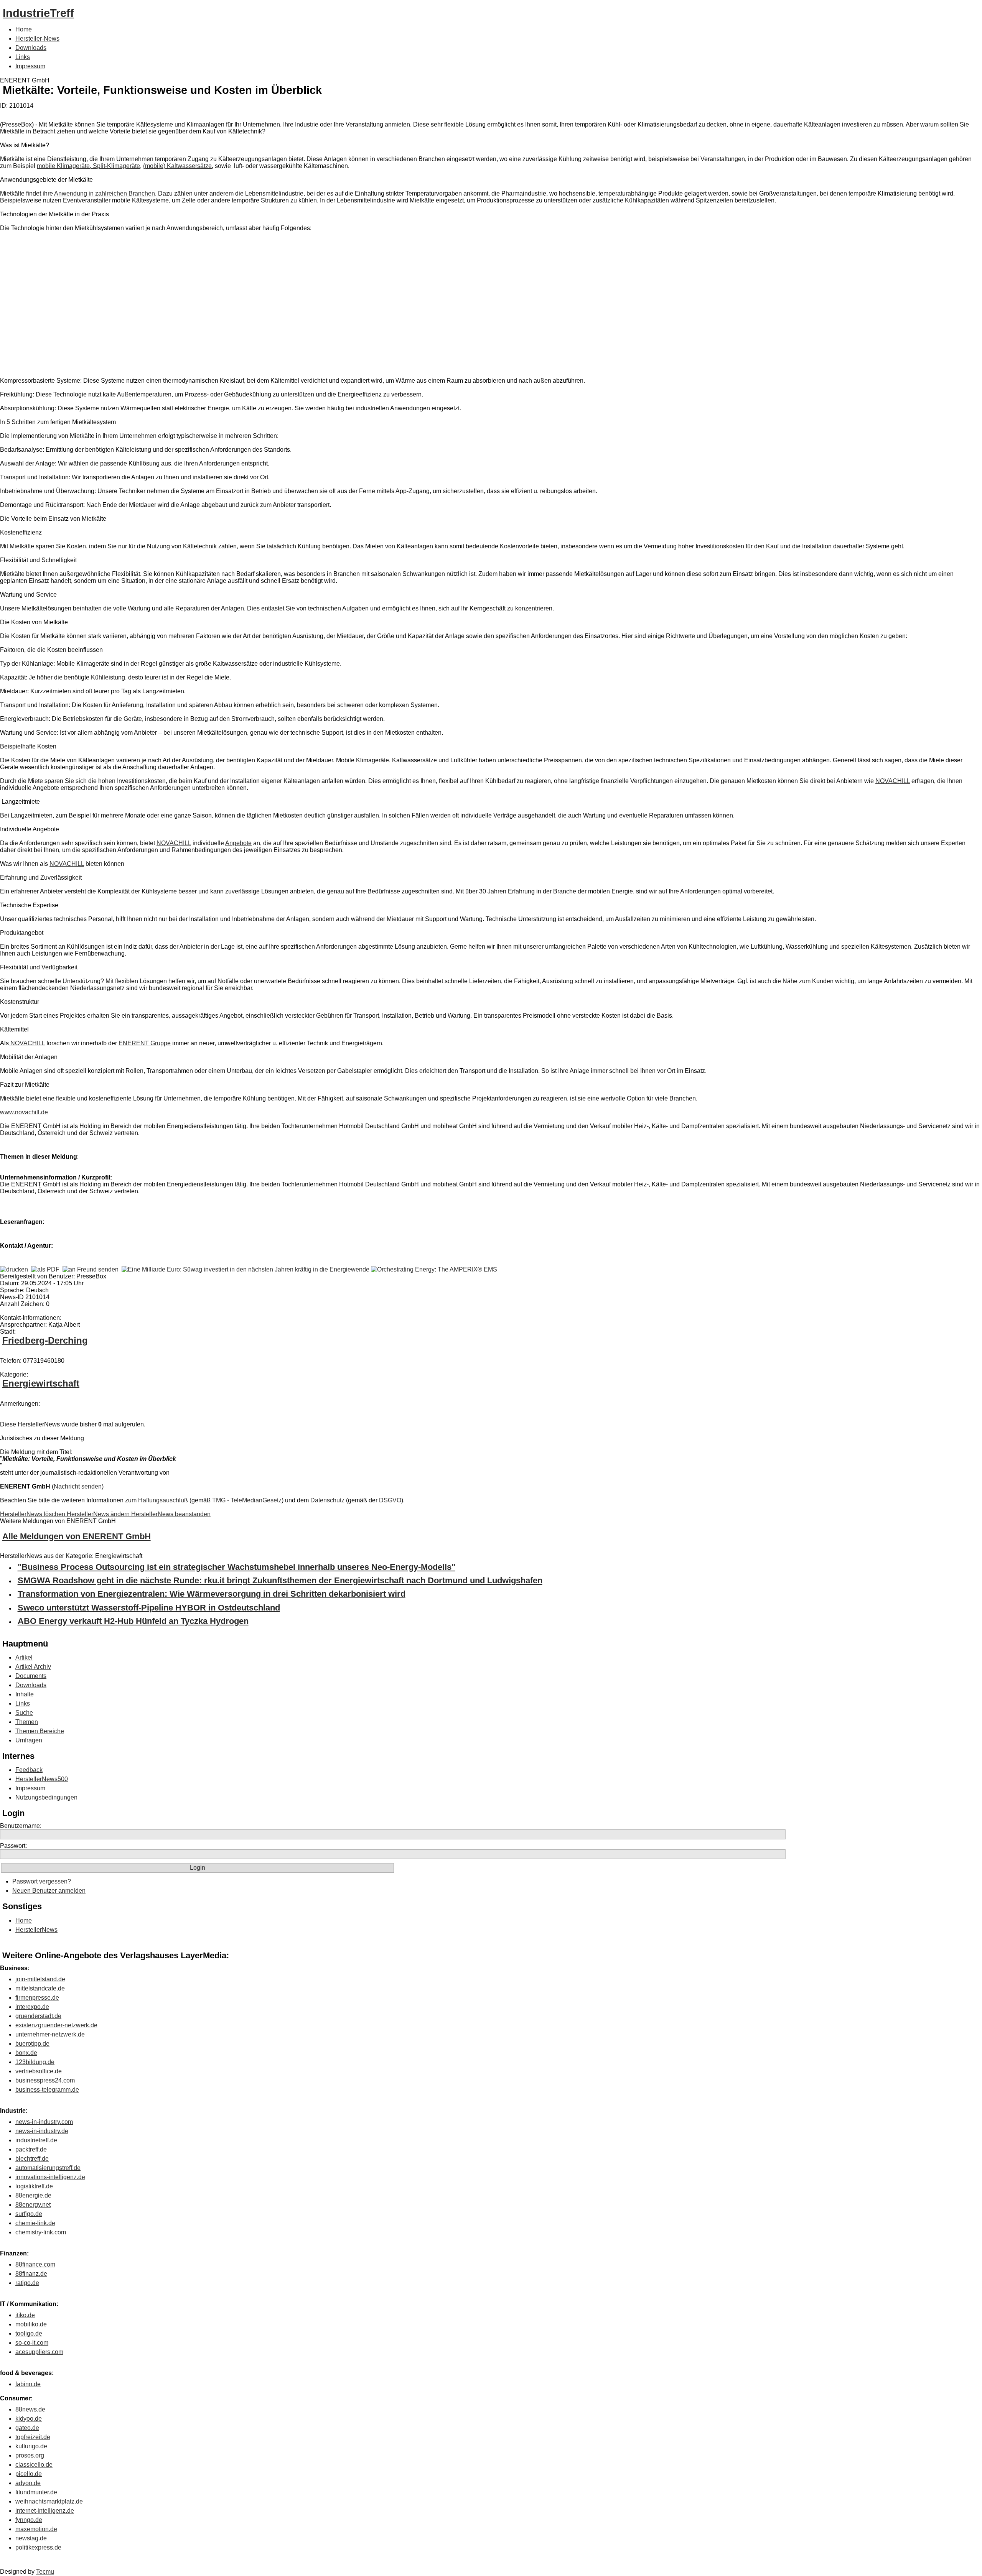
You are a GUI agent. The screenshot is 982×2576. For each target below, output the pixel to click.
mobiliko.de (31, 2324)
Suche (24, 1713)
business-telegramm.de (47, 2090)
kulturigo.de (31, 2446)
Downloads (31, 48)
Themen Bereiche (40, 1731)
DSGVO (390, 1500)
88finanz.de (31, 2274)
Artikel (24, 1657)
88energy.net (33, 2205)
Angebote (238, 843)
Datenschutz (327, 1500)
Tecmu (45, 2572)
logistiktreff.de (34, 2186)
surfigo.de (29, 2214)
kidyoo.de (29, 2419)
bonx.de (26, 2053)
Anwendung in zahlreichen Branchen (105, 193)
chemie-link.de (35, 2223)
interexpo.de (32, 2007)
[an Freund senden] (91, 1269)
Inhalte (25, 1694)
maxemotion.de (36, 2529)
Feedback (29, 1770)
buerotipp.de (32, 2044)
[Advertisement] (115, 306)
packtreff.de (31, 2149)
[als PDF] (45, 1269)
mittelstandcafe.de (40, 1988)
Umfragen (29, 1740)
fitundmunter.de (36, 2492)
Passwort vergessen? (42, 1881)
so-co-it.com (32, 2343)
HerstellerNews (36, 1930)
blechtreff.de (32, 2159)
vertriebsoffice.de (39, 2071)
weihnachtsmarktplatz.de (49, 2501)
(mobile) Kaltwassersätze (177, 166)
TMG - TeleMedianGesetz (247, 1500)
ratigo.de (27, 2283)
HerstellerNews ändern (99, 1514)
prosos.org (30, 2455)
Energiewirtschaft (41, 1383)
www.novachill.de (24, 1112)
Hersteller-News (37, 39)
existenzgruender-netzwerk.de (56, 2025)
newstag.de (31, 2538)
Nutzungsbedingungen (46, 1797)
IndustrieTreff (38, 13)
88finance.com (35, 2264)
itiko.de (25, 2315)
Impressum (30, 66)
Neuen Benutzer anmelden (49, 1891)
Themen (27, 1722)
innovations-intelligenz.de (50, 2177)
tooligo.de (29, 2333)
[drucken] (14, 1269)
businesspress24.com (45, 2080)
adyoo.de (28, 2483)
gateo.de (27, 2428)
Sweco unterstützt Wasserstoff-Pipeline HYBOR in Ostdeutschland (149, 1608)
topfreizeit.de (33, 2437)
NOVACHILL (893, 781)
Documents (31, 1676)
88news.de (30, 2409)
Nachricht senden (78, 1486)
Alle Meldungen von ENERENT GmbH (77, 1536)
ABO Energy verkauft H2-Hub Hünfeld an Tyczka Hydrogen (133, 1621)
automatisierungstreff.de (48, 2168)
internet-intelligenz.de (45, 2511)
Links (23, 57)
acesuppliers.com (39, 2352)
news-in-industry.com (44, 2122)
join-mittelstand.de (40, 1979)
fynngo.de (29, 2520)
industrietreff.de (36, 2140)
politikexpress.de (38, 2547)
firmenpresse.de (37, 1998)
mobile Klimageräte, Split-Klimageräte (88, 166)
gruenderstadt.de (38, 2016)
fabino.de (28, 2384)
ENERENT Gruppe (145, 1043)
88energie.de (33, 2195)
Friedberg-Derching (45, 1340)
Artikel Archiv (33, 1667)
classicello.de (34, 2465)
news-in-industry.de (42, 2131)
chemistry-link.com (41, 2232)
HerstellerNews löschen (33, 1514)
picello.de (29, 2474)
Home (24, 29)
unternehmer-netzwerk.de (50, 2034)
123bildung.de (35, 2062)
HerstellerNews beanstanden (171, 1514)
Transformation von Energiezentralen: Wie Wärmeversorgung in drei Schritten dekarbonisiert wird (212, 1594)
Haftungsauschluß (163, 1500)
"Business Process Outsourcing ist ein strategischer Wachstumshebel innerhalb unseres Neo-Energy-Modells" (236, 1567)
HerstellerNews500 (42, 1779)
